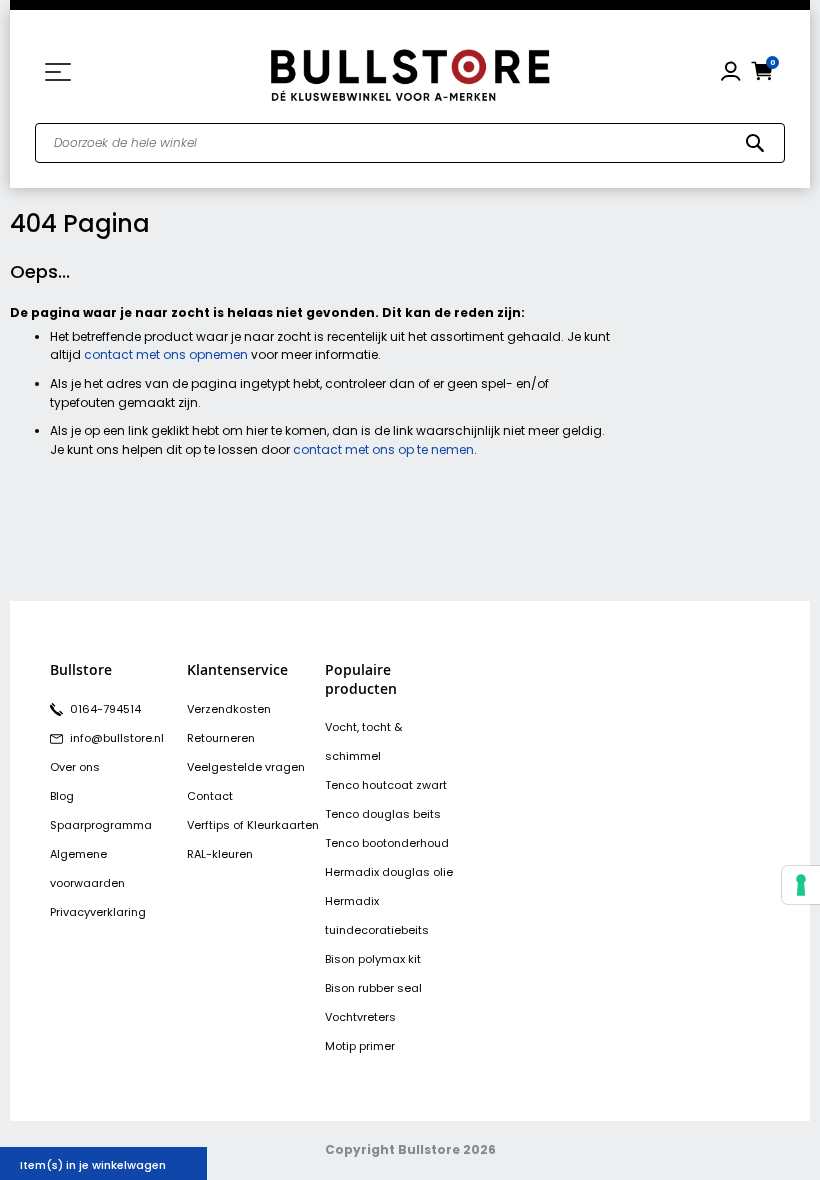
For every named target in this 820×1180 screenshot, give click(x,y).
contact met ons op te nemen (383, 449)
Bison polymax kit (373, 959)
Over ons (75, 767)
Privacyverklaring (98, 912)
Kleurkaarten (283, 825)
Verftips (208, 825)
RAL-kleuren (220, 854)
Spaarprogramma (101, 825)
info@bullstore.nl (115, 738)
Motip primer (360, 1046)
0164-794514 (104, 709)
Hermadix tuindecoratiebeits (377, 915)
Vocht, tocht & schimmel (363, 741)
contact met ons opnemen (166, 354)
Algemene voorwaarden (87, 868)
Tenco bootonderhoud (387, 843)
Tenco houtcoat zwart (386, 785)
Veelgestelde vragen (246, 767)
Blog (62, 796)
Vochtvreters (360, 1017)
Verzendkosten (229, 709)
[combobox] (410, 143)
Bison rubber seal (373, 988)
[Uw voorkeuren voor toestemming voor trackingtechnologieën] (801, 885)
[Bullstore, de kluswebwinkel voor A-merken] (410, 72)
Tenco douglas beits (383, 814)
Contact (210, 796)
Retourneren (221, 738)
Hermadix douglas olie (389, 872)
